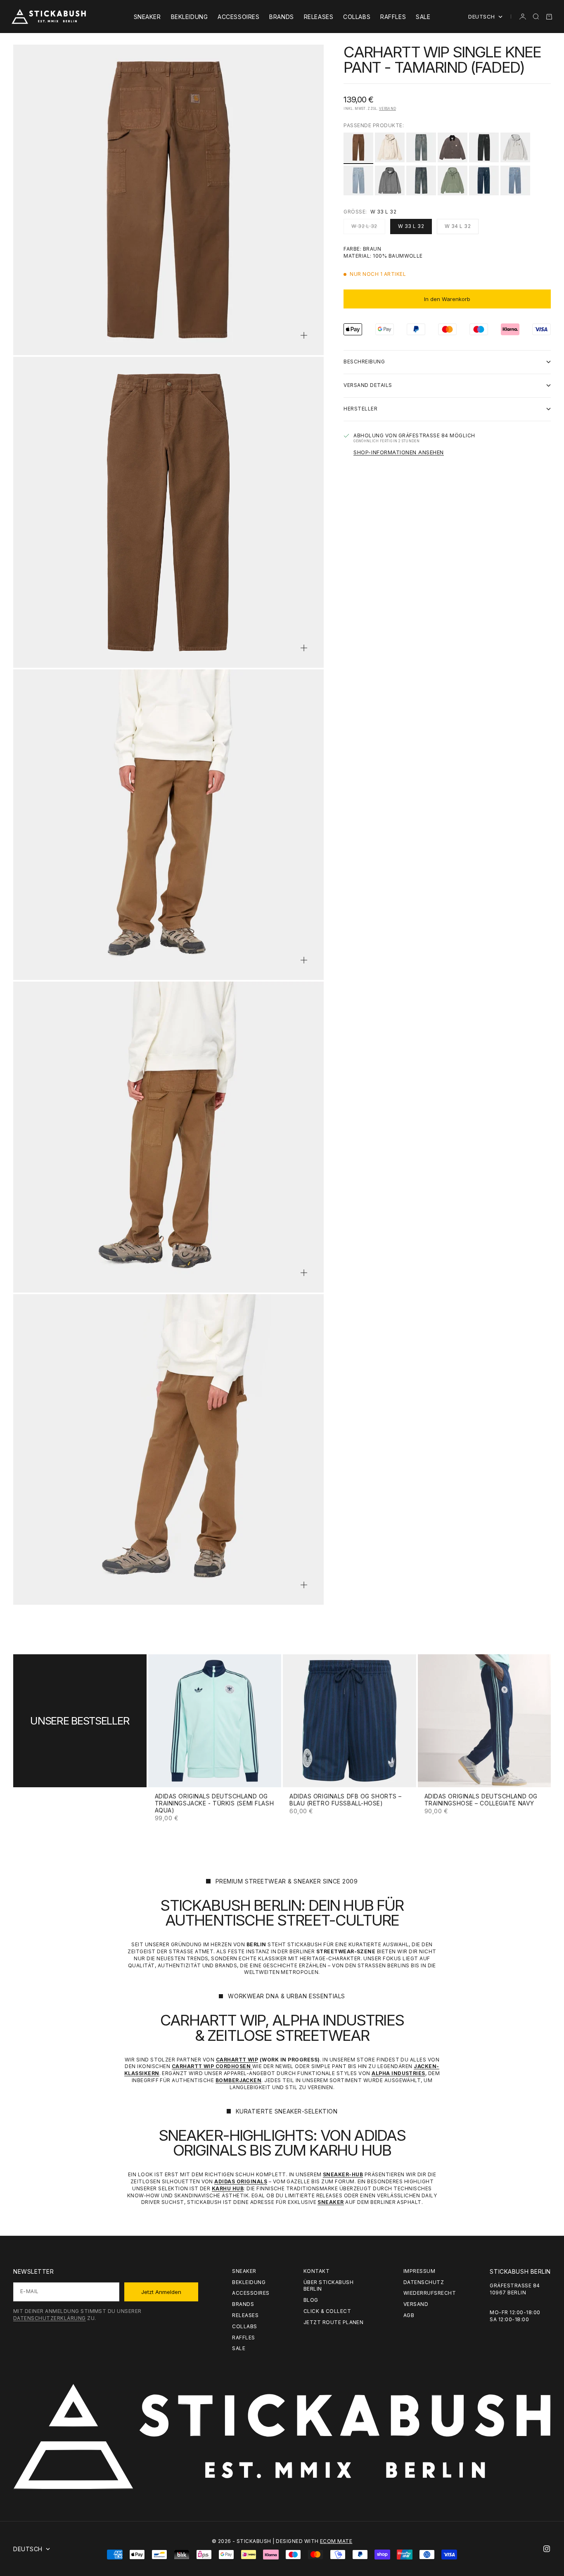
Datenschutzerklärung (50, 2318)
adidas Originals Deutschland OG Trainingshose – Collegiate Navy (481, 1800)
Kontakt (316, 2271)
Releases (319, 17)
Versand (387, 109)
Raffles (393, 17)
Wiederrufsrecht (430, 2293)
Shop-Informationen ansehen (399, 452)
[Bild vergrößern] (304, 335)
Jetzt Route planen (334, 2322)
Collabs (357, 17)
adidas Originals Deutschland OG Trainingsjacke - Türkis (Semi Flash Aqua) (214, 1804)
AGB (409, 2315)
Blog (311, 2300)
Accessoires (238, 17)
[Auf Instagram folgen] (547, 2549)
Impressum (419, 2271)
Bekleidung (190, 17)
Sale (423, 17)
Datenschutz (424, 2282)
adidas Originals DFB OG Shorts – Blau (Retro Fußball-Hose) (346, 1800)
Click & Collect (327, 2311)
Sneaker (147, 17)
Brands (281, 17)
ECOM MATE (336, 2541)
